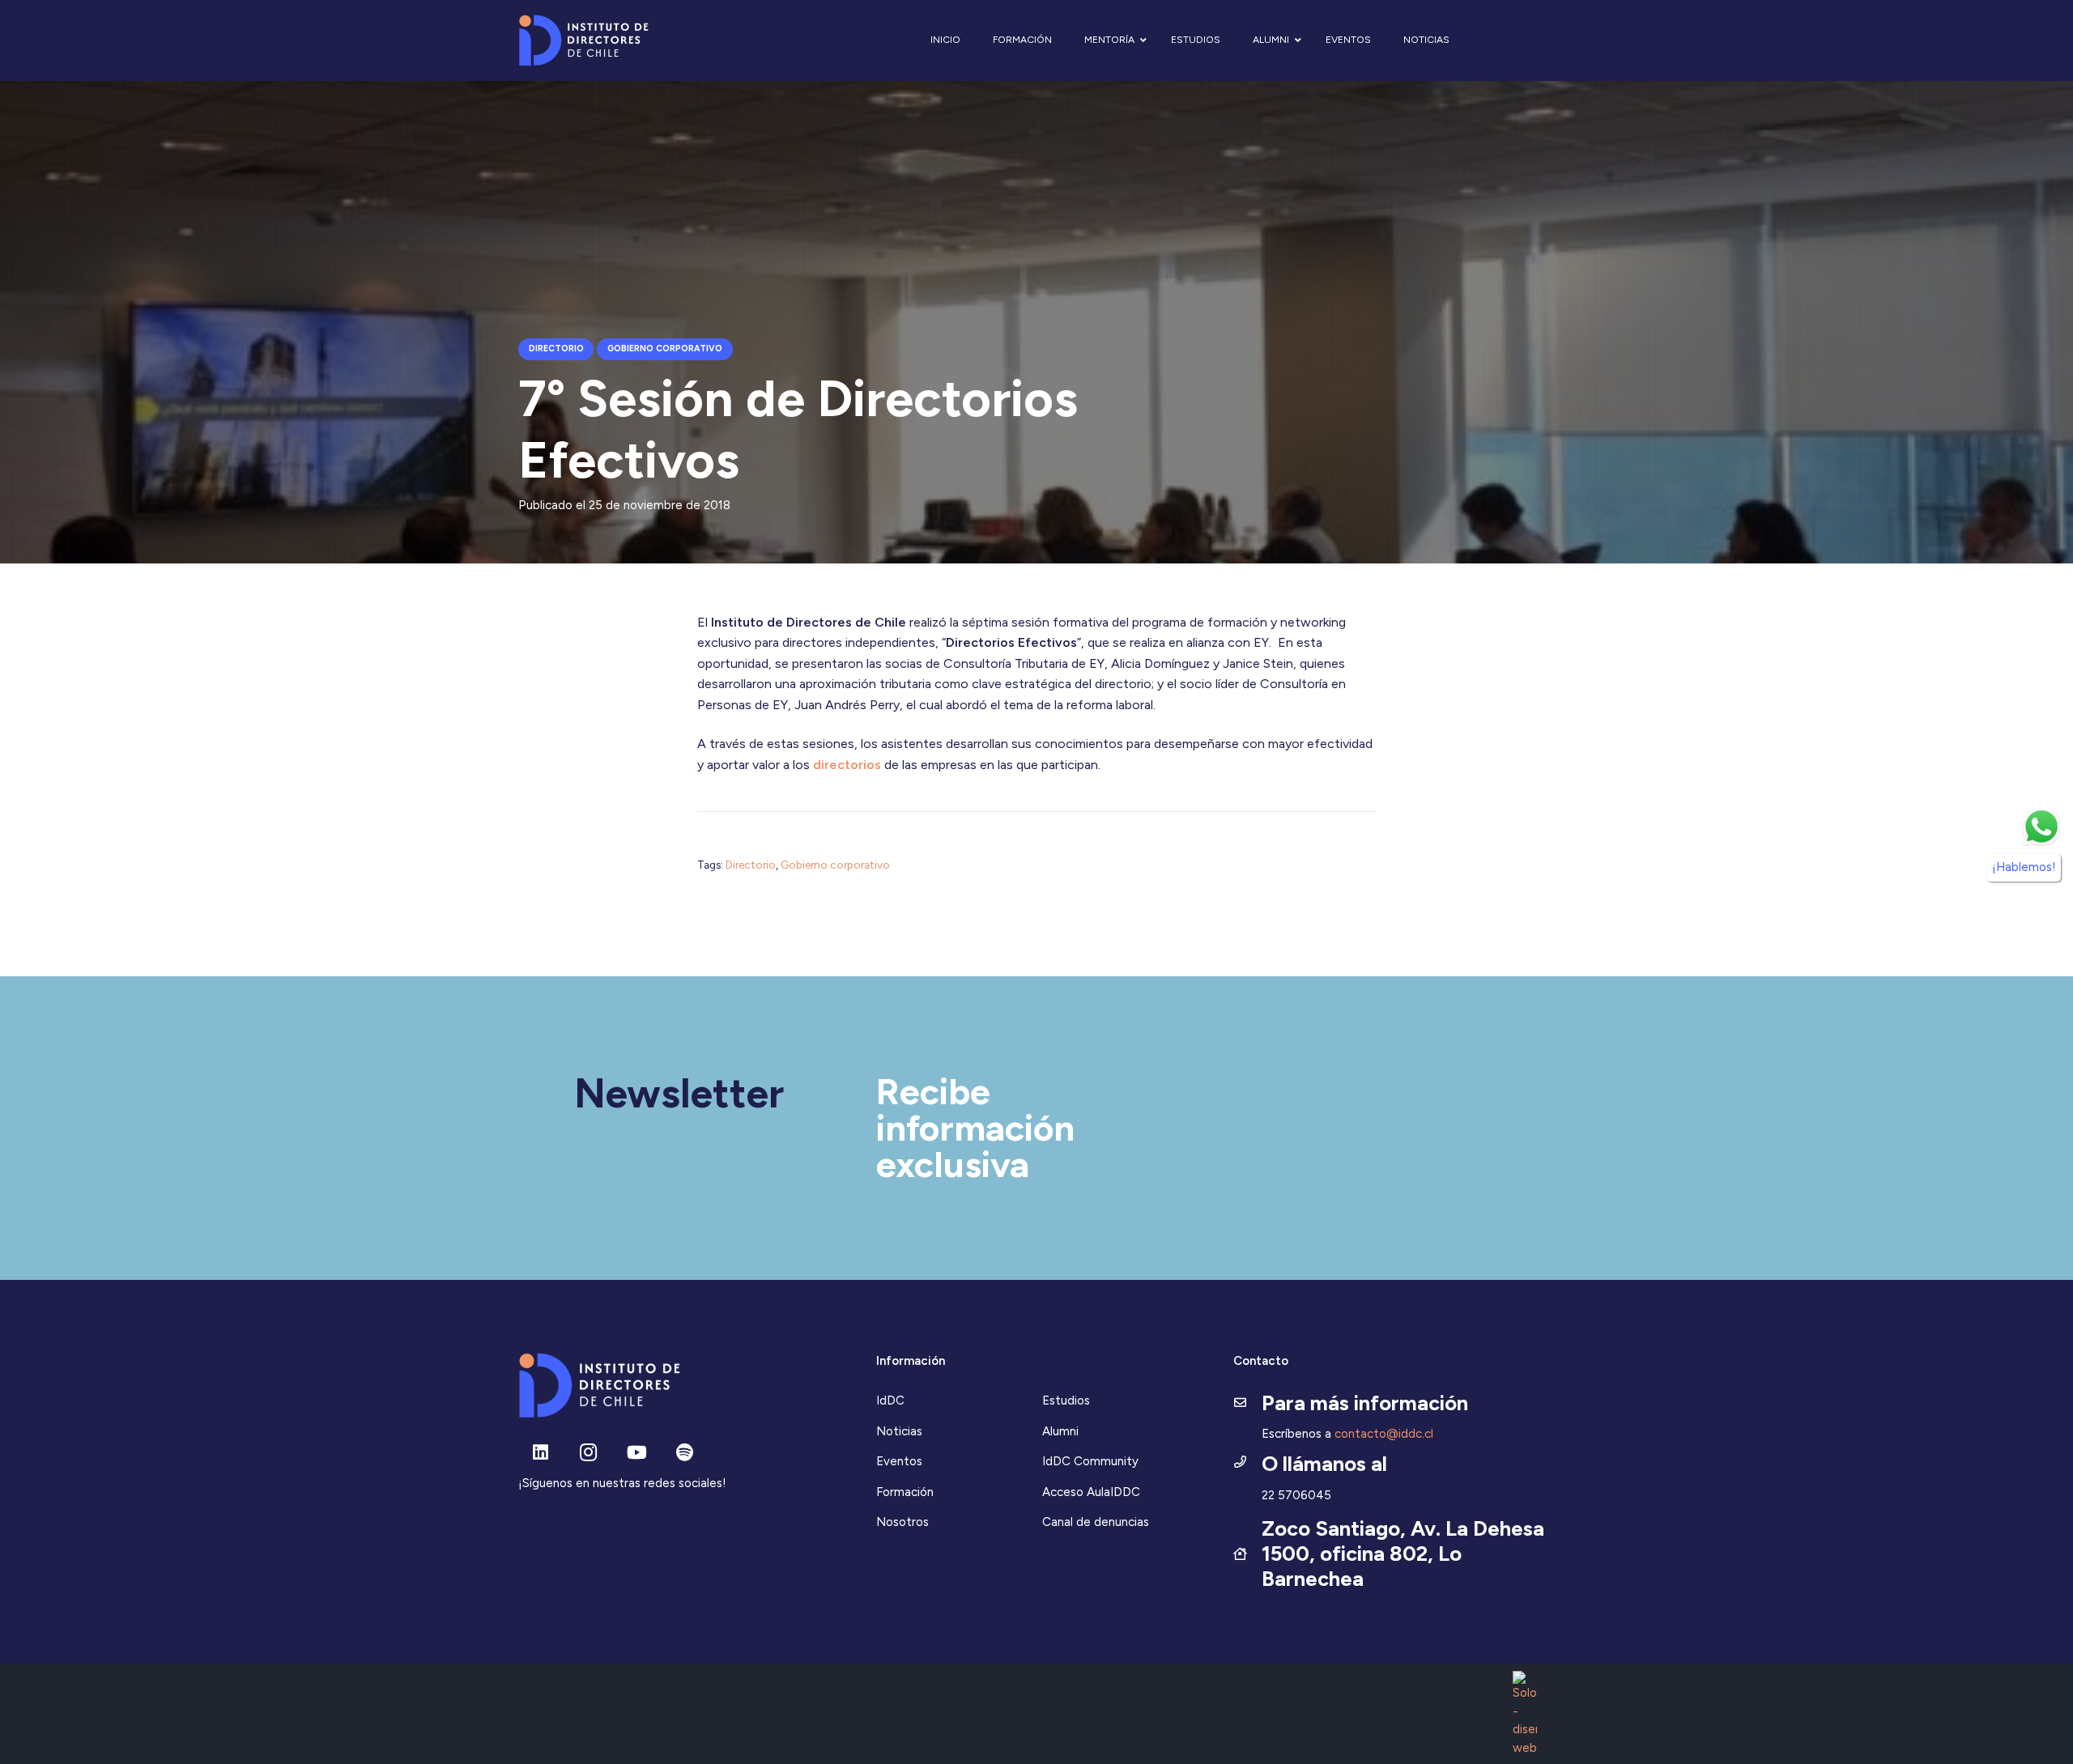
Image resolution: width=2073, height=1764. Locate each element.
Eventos (899, 1461)
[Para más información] (1247, 1404)
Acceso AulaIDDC (1091, 1492)
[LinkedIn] (541, 1453)
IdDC (890, 1401)
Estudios (1066, 1401)
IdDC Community (1090, 1461)
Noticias (899, 1431)
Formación (905, 1492)
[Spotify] (685, 1453)
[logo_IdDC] (583, 41)
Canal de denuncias (1096, 1522)
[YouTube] (637, 1453)
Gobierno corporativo (835, 865)
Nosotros (902, 1522)
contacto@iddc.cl (1384, 1434)
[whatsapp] (2041, 827)
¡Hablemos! (2024, 868)
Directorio (751, 865)
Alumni (1060, 1431)
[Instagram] (588, 1453)
